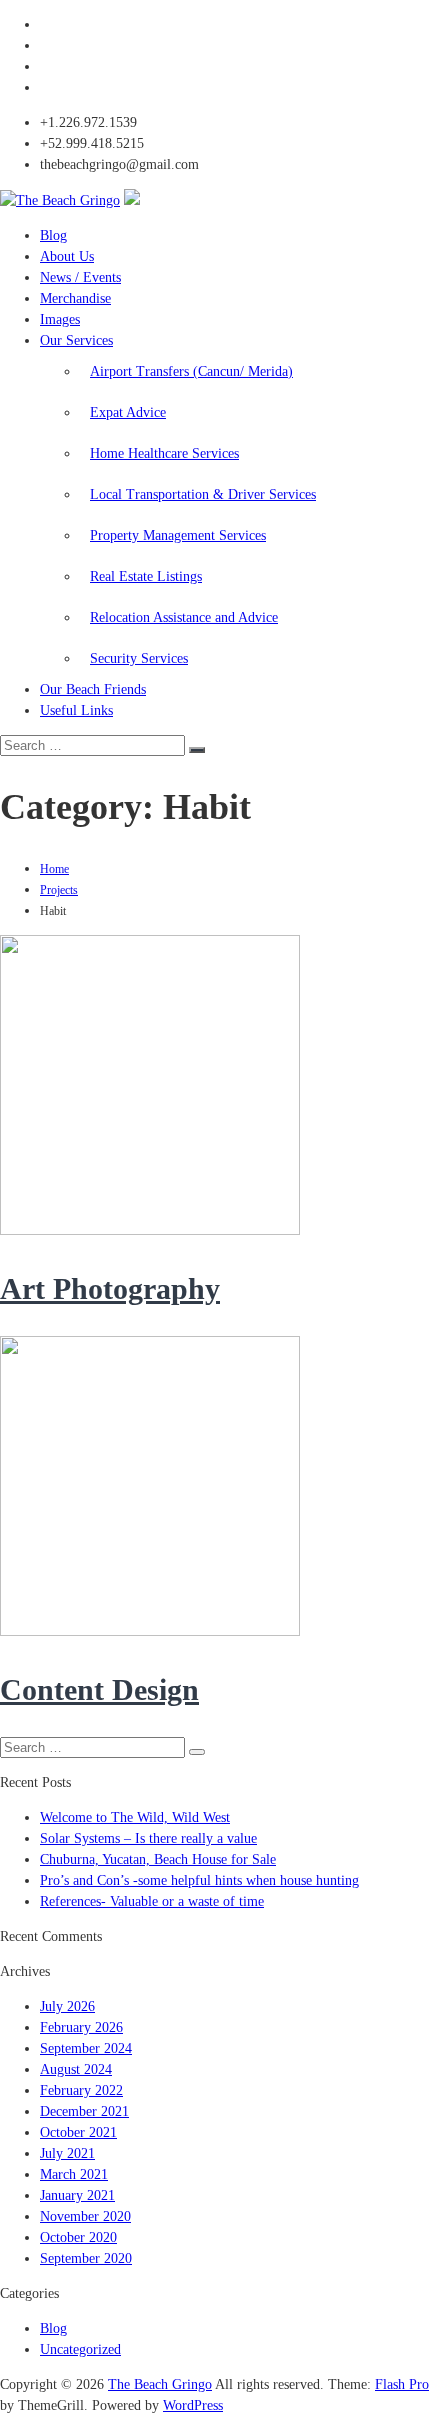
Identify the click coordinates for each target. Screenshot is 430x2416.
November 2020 (85, 2216)
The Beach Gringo (160, 2384)
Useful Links (76, 710)
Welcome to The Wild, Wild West (135, 1817)
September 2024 (86, 2048)
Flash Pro (402, 2384)
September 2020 (86, 2258)
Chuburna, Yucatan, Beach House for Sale (158, 1859)
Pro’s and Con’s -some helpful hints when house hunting (199, 1880)
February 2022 (81, 2090)
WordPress (193, 2405)
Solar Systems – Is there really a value (148, 1838)
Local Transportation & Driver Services (203, 494)
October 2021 (78, 2132)
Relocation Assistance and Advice (184, 617)
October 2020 (78, 2237)
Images (60, 319)
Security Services (139, 658)
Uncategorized (80, 2349)
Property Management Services (178, 535)
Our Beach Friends (93, 689)
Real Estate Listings (146, 576)
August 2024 (76, 2069)
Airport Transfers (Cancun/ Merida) (191, 371)
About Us (67, 256)
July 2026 (67, 2006)
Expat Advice (128, 412)
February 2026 (81, 2027)
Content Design (99, 1689)
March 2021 (74, 2174)
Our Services (76, 340)
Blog (53, 235)
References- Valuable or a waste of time (152, 1901)
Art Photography (110, 1288)
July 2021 (67, 2153)
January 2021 (77, 2195)
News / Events (80, 277)
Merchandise (75, 298)
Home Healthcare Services (164, 453)
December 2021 (84, 2111)
